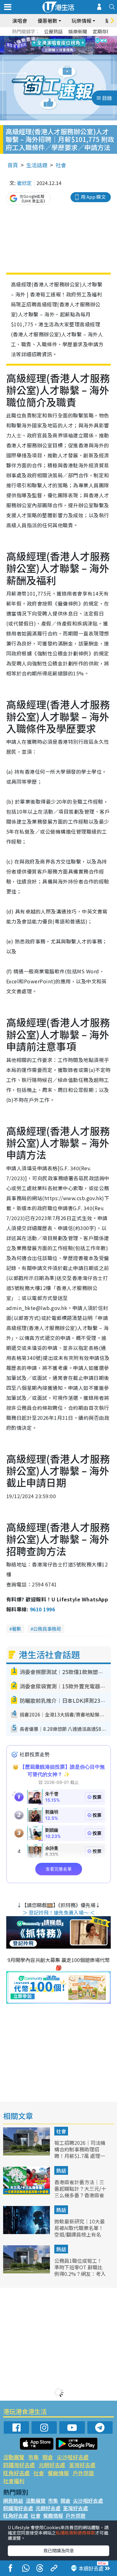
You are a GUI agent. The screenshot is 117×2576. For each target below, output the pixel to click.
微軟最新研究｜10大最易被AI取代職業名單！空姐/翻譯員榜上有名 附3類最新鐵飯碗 (80, 2231)
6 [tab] (76, 38)
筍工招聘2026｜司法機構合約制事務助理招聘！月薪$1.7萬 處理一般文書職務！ (80, 2152)
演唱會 (20, 21)
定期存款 (102, 31)
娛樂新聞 (78, 31)
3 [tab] (57, 38)
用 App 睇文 (93, 197)
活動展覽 (14, 2457)
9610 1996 (42, 1609)
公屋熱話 (53, 31)
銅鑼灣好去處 (19, 2465)
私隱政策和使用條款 (76, 2533)
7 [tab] (45, 46)
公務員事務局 (47, 1629)
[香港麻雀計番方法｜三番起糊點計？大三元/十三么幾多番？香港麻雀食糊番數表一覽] (27, 2193)
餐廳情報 (58, 2473)
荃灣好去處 (82, 2465)
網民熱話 (13, 2501)
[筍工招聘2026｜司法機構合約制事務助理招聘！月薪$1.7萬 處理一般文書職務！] (27, 2153)
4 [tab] (63, 38)
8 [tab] (51, 46)
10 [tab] (63, 46)
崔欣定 (24, 183)
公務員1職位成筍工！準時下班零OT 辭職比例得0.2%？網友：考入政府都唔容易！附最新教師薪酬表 (80, 2274)
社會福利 (14, 2481)
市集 (33, 2457)
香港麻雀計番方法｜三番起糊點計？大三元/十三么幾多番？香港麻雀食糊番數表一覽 (80, 2192)
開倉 (48, 2457)
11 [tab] (70, 46)
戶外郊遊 (83, 2473)
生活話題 (37, 165)
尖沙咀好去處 (73, 2457)
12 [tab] (76, 46)
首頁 (13, 165)
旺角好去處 (16, 2473)
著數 (17, 1629)
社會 (61, 165)
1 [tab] (45, 38)
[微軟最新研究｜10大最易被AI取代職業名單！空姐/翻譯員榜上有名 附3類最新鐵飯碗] (27, 2232)
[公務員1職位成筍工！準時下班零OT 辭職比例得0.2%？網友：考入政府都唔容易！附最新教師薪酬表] (27, 2271)
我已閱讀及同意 (59, 2550)
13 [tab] (60, 53)
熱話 (61, 2170)
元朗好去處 (52, 2465)
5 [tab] (70, 38)
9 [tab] (57, 46)
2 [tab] (51, 38)
